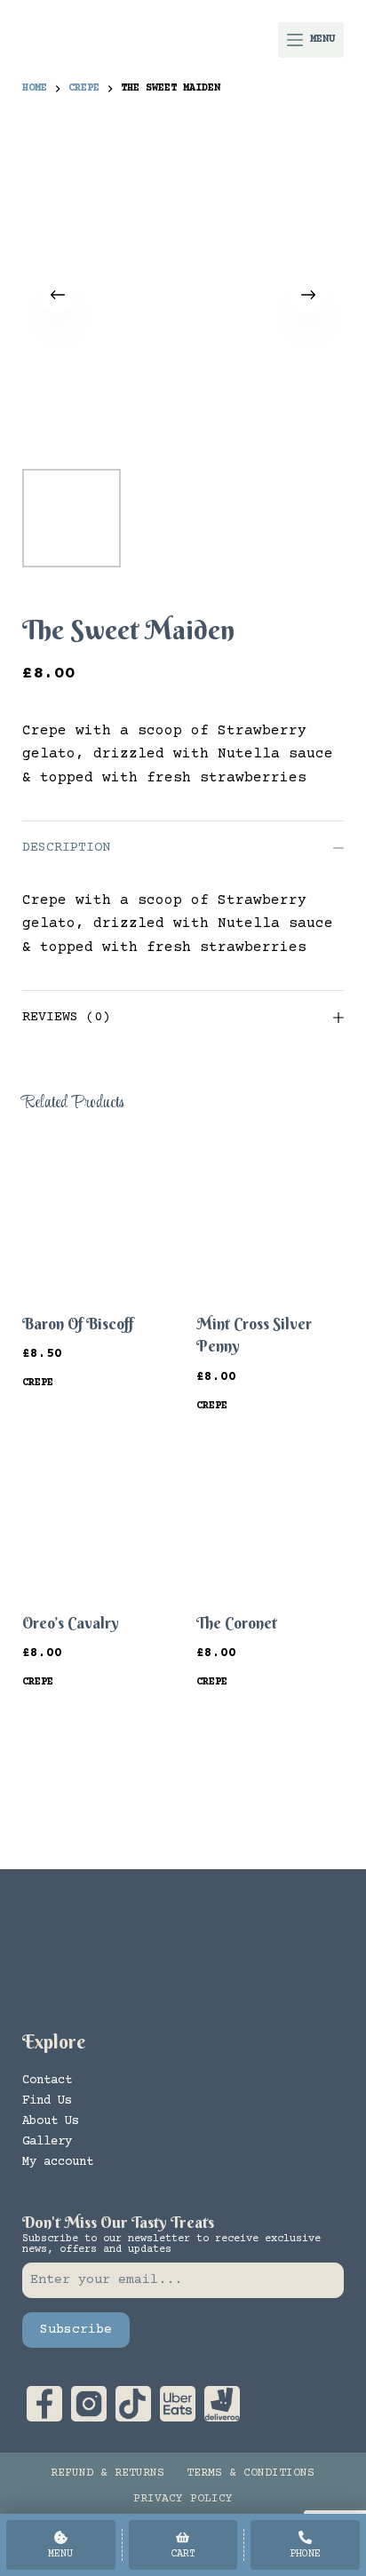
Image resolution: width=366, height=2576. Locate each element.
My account (58, 2162)
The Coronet (237, 1623)
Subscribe (76, 2330)
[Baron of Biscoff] (96, 1217)
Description (66, 848)
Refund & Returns (107, 2473)
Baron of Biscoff (78, 1324)
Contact (47, 2081)
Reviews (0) (66, 1017)
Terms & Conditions (251, 2473)
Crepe (38, 1383)
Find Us (47, 2101)
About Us (51, 2121)
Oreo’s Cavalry (71, 1623)
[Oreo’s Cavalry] (96, 1515)
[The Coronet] (270, 1515)
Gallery (47, 2142)
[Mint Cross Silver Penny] (270, 1217)
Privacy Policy (183, 2499)
